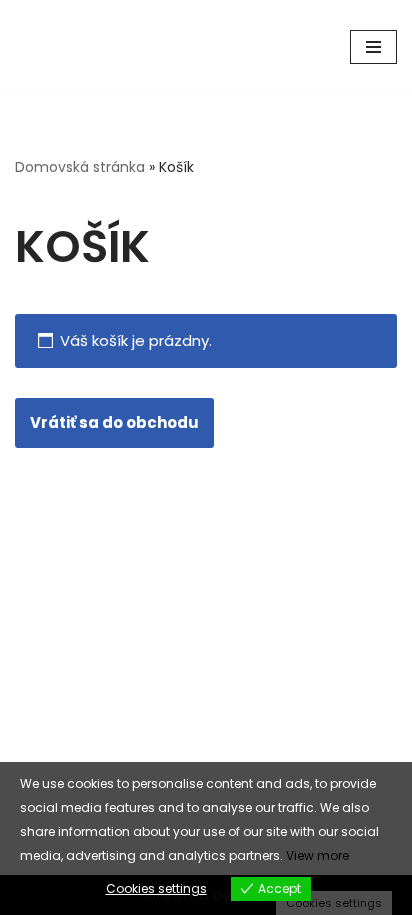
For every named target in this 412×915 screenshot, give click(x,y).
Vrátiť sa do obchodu (114, 422)
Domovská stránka (80, 167)
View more (317, 855)
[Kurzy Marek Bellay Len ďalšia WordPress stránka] (75, 47)
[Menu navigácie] (373, 47)
